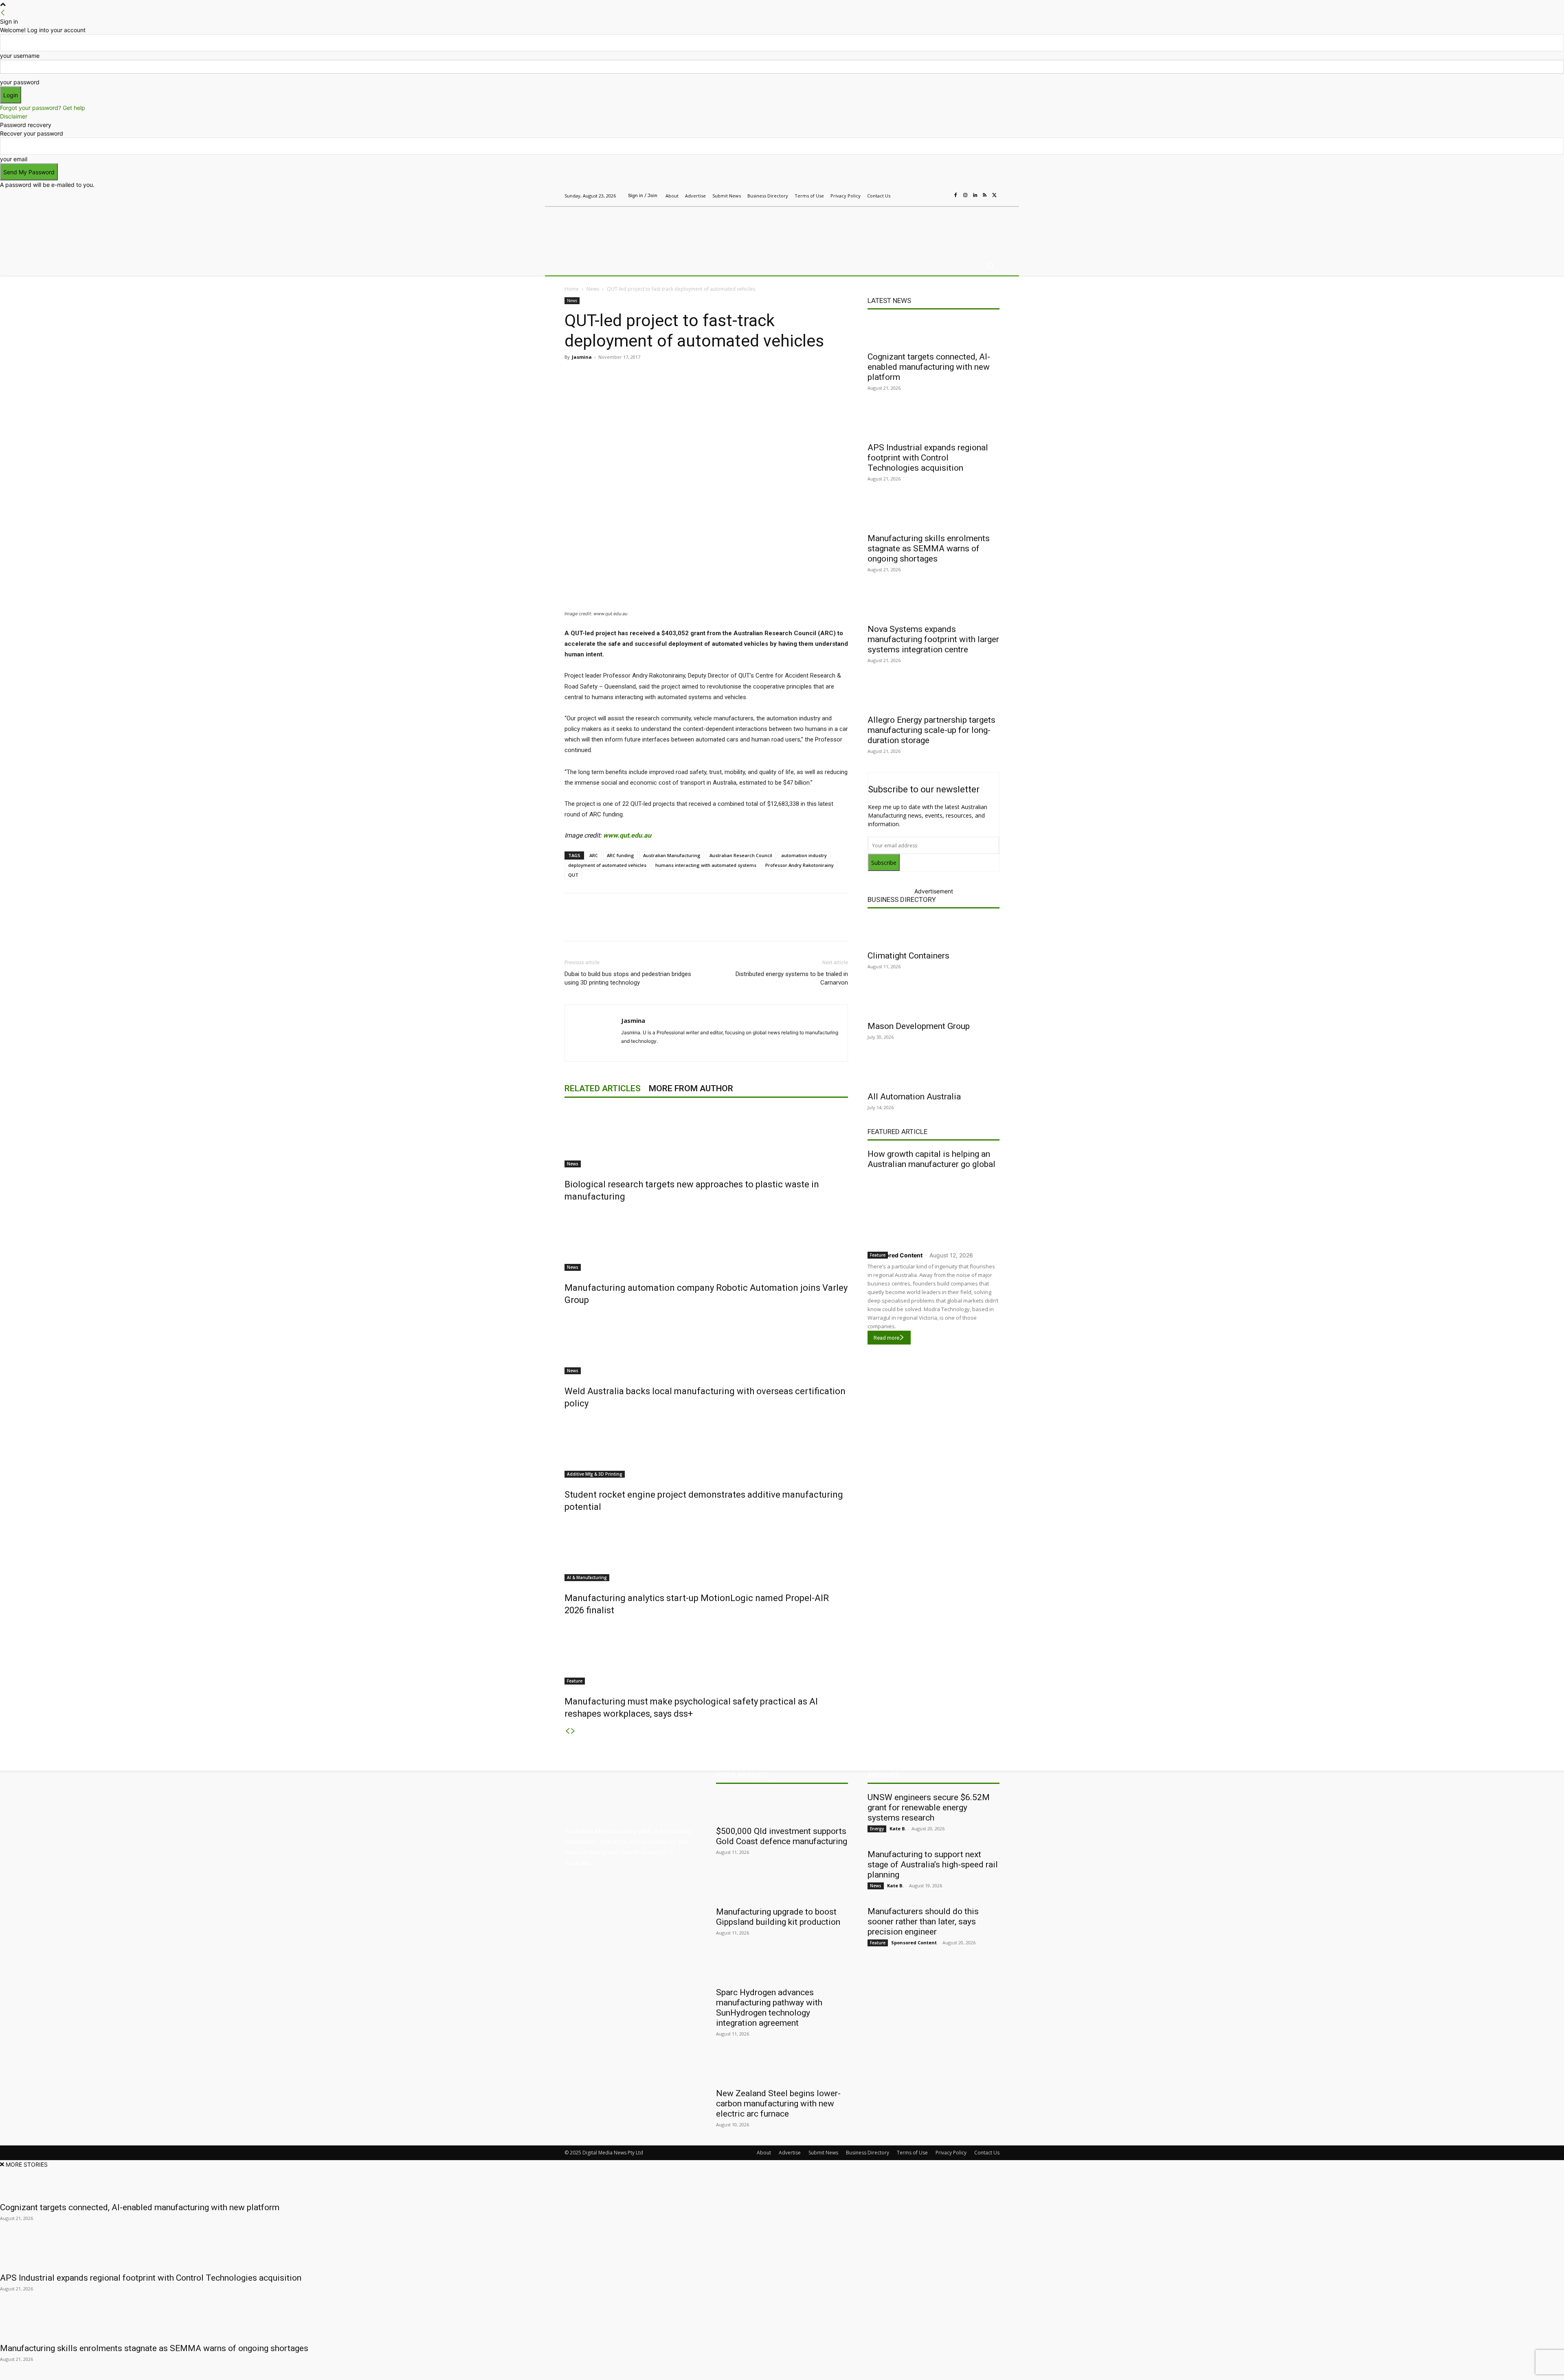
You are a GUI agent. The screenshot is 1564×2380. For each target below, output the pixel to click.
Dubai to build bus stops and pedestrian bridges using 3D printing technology (628, 978)
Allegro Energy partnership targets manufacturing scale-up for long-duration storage (931, 730)
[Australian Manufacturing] (623, 229)
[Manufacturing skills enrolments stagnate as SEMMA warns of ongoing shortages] (934, 514)
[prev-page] (567, 1731)
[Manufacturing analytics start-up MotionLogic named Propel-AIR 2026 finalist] (706, 1551)
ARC (594, 855)
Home (572, 289)
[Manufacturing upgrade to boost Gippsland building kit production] (782, 1887)
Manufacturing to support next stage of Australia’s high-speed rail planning (933, 1865)
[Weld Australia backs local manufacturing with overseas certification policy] (706, 1344)
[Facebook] (956, 195)
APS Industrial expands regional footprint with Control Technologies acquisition (928, 458)
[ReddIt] (679, 375)
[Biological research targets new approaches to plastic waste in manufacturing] (706, 1137)
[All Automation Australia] (934, 1072)
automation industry (804, 855)
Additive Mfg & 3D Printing (595, 1474)
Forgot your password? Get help (43, 108)
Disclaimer (14, 116)
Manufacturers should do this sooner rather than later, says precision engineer (923, 1922)
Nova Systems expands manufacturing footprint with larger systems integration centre (933, 639)
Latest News (889, 301)
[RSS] (985, 195)
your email (14, 159)
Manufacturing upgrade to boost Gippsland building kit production (778, 1917)
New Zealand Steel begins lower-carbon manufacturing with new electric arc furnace (778, 2104)
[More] (736, 375)
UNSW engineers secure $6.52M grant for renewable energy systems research (929, 1807)
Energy (877, 1829)
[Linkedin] (975, 195)
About (764, 2153)
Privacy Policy (951, 2153)
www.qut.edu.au (627, 835)
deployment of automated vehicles (607, 865)
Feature (575, 1681)
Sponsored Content (895, 1255)
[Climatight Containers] (934, 931)
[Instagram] (965, 195)
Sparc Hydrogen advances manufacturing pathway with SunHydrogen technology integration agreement (769, 2008)
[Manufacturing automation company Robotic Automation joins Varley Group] (706, 1240)
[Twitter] (995, 195)
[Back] (3, 13)
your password (20, 82)
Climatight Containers (908, 956)
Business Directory (902, 899)
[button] (990, 266)
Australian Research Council (741, 855)
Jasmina (582, 357)
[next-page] (573, 1731)
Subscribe (884, 863)
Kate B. (898, 1828)
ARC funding (621, 855)
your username (20, 56)
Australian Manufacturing (672, 855)
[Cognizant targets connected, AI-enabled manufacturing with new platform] (934, 332)
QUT (573, 875)
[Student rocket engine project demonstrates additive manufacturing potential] (706, 1447)
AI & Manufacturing (587, 1577)
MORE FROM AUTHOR (691, 1088)
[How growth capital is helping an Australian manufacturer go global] (934, 1208)
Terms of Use (912, 2153)
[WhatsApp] (717, 375)
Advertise (790, 2153)
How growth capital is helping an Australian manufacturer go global (931, 1159)
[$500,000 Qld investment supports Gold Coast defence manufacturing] (782, 1807)
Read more (886, 1338)
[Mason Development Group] (934, 1002)
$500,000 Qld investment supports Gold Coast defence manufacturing (782, 1836)
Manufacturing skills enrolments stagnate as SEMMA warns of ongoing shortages (929, 548)
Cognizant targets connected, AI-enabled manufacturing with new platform (929, 367)
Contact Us (987, 2153)
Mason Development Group (919, 1026)
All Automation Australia (914, 1097)
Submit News (823, 2153)
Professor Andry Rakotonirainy (800, 865)
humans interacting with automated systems (706, 865)
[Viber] (698, 375)
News (593, 289)
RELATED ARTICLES (603, 1088)
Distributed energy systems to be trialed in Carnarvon (792, 978)
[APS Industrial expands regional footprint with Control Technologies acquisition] (934, 423)
